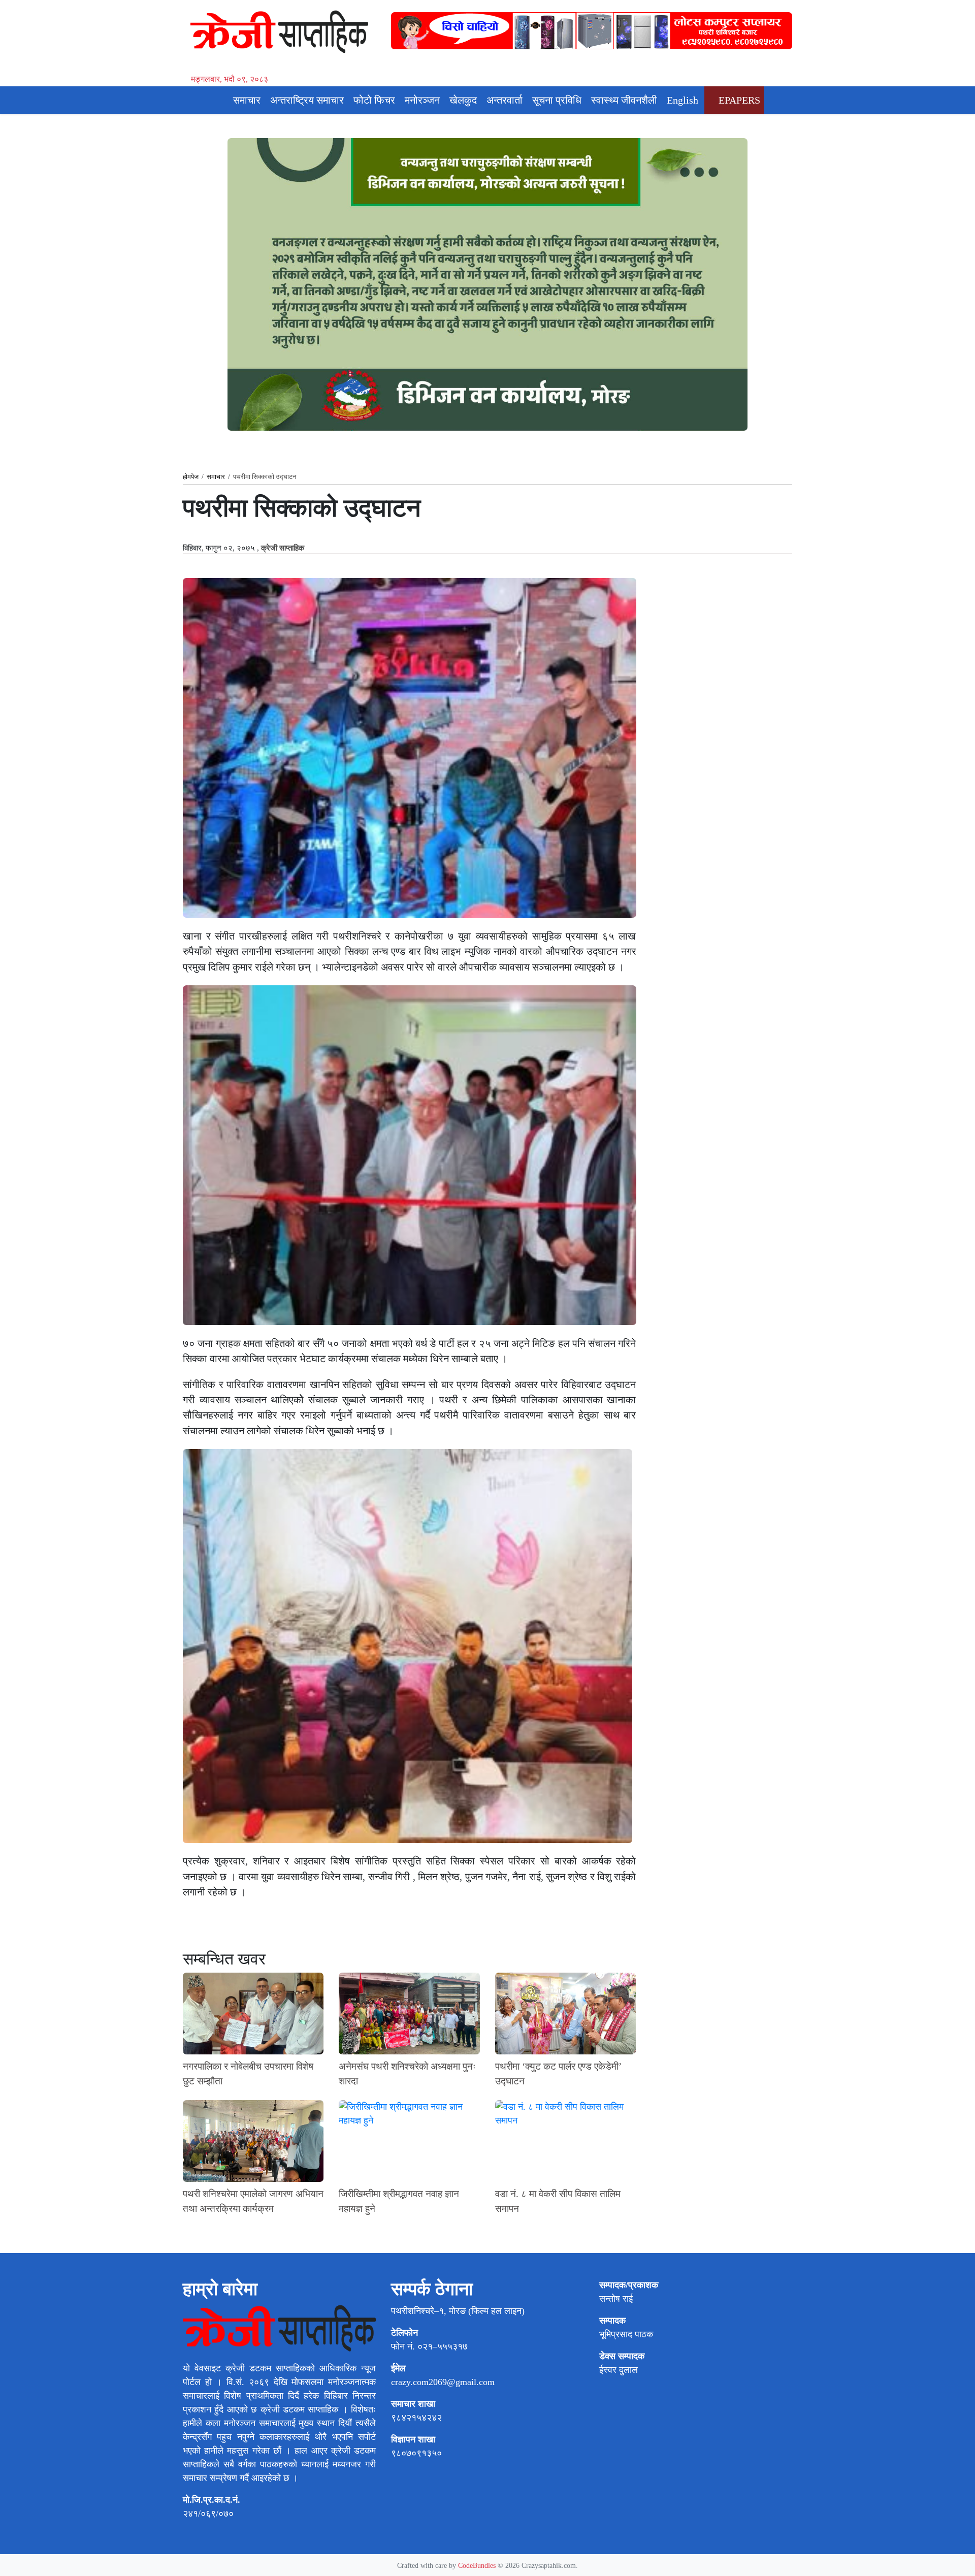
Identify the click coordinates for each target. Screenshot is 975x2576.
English (682, 100)
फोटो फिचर (374, 100)
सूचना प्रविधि (557, 100)
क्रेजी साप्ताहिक (283, 548)
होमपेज (191, 477)
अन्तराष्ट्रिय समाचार (307, 100)
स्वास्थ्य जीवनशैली (624, 100)
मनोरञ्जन (422, 100)
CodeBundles (478, 2565)
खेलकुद (463, 100)
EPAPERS (738, 100)
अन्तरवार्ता (505, 100)
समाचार (247, 100)
